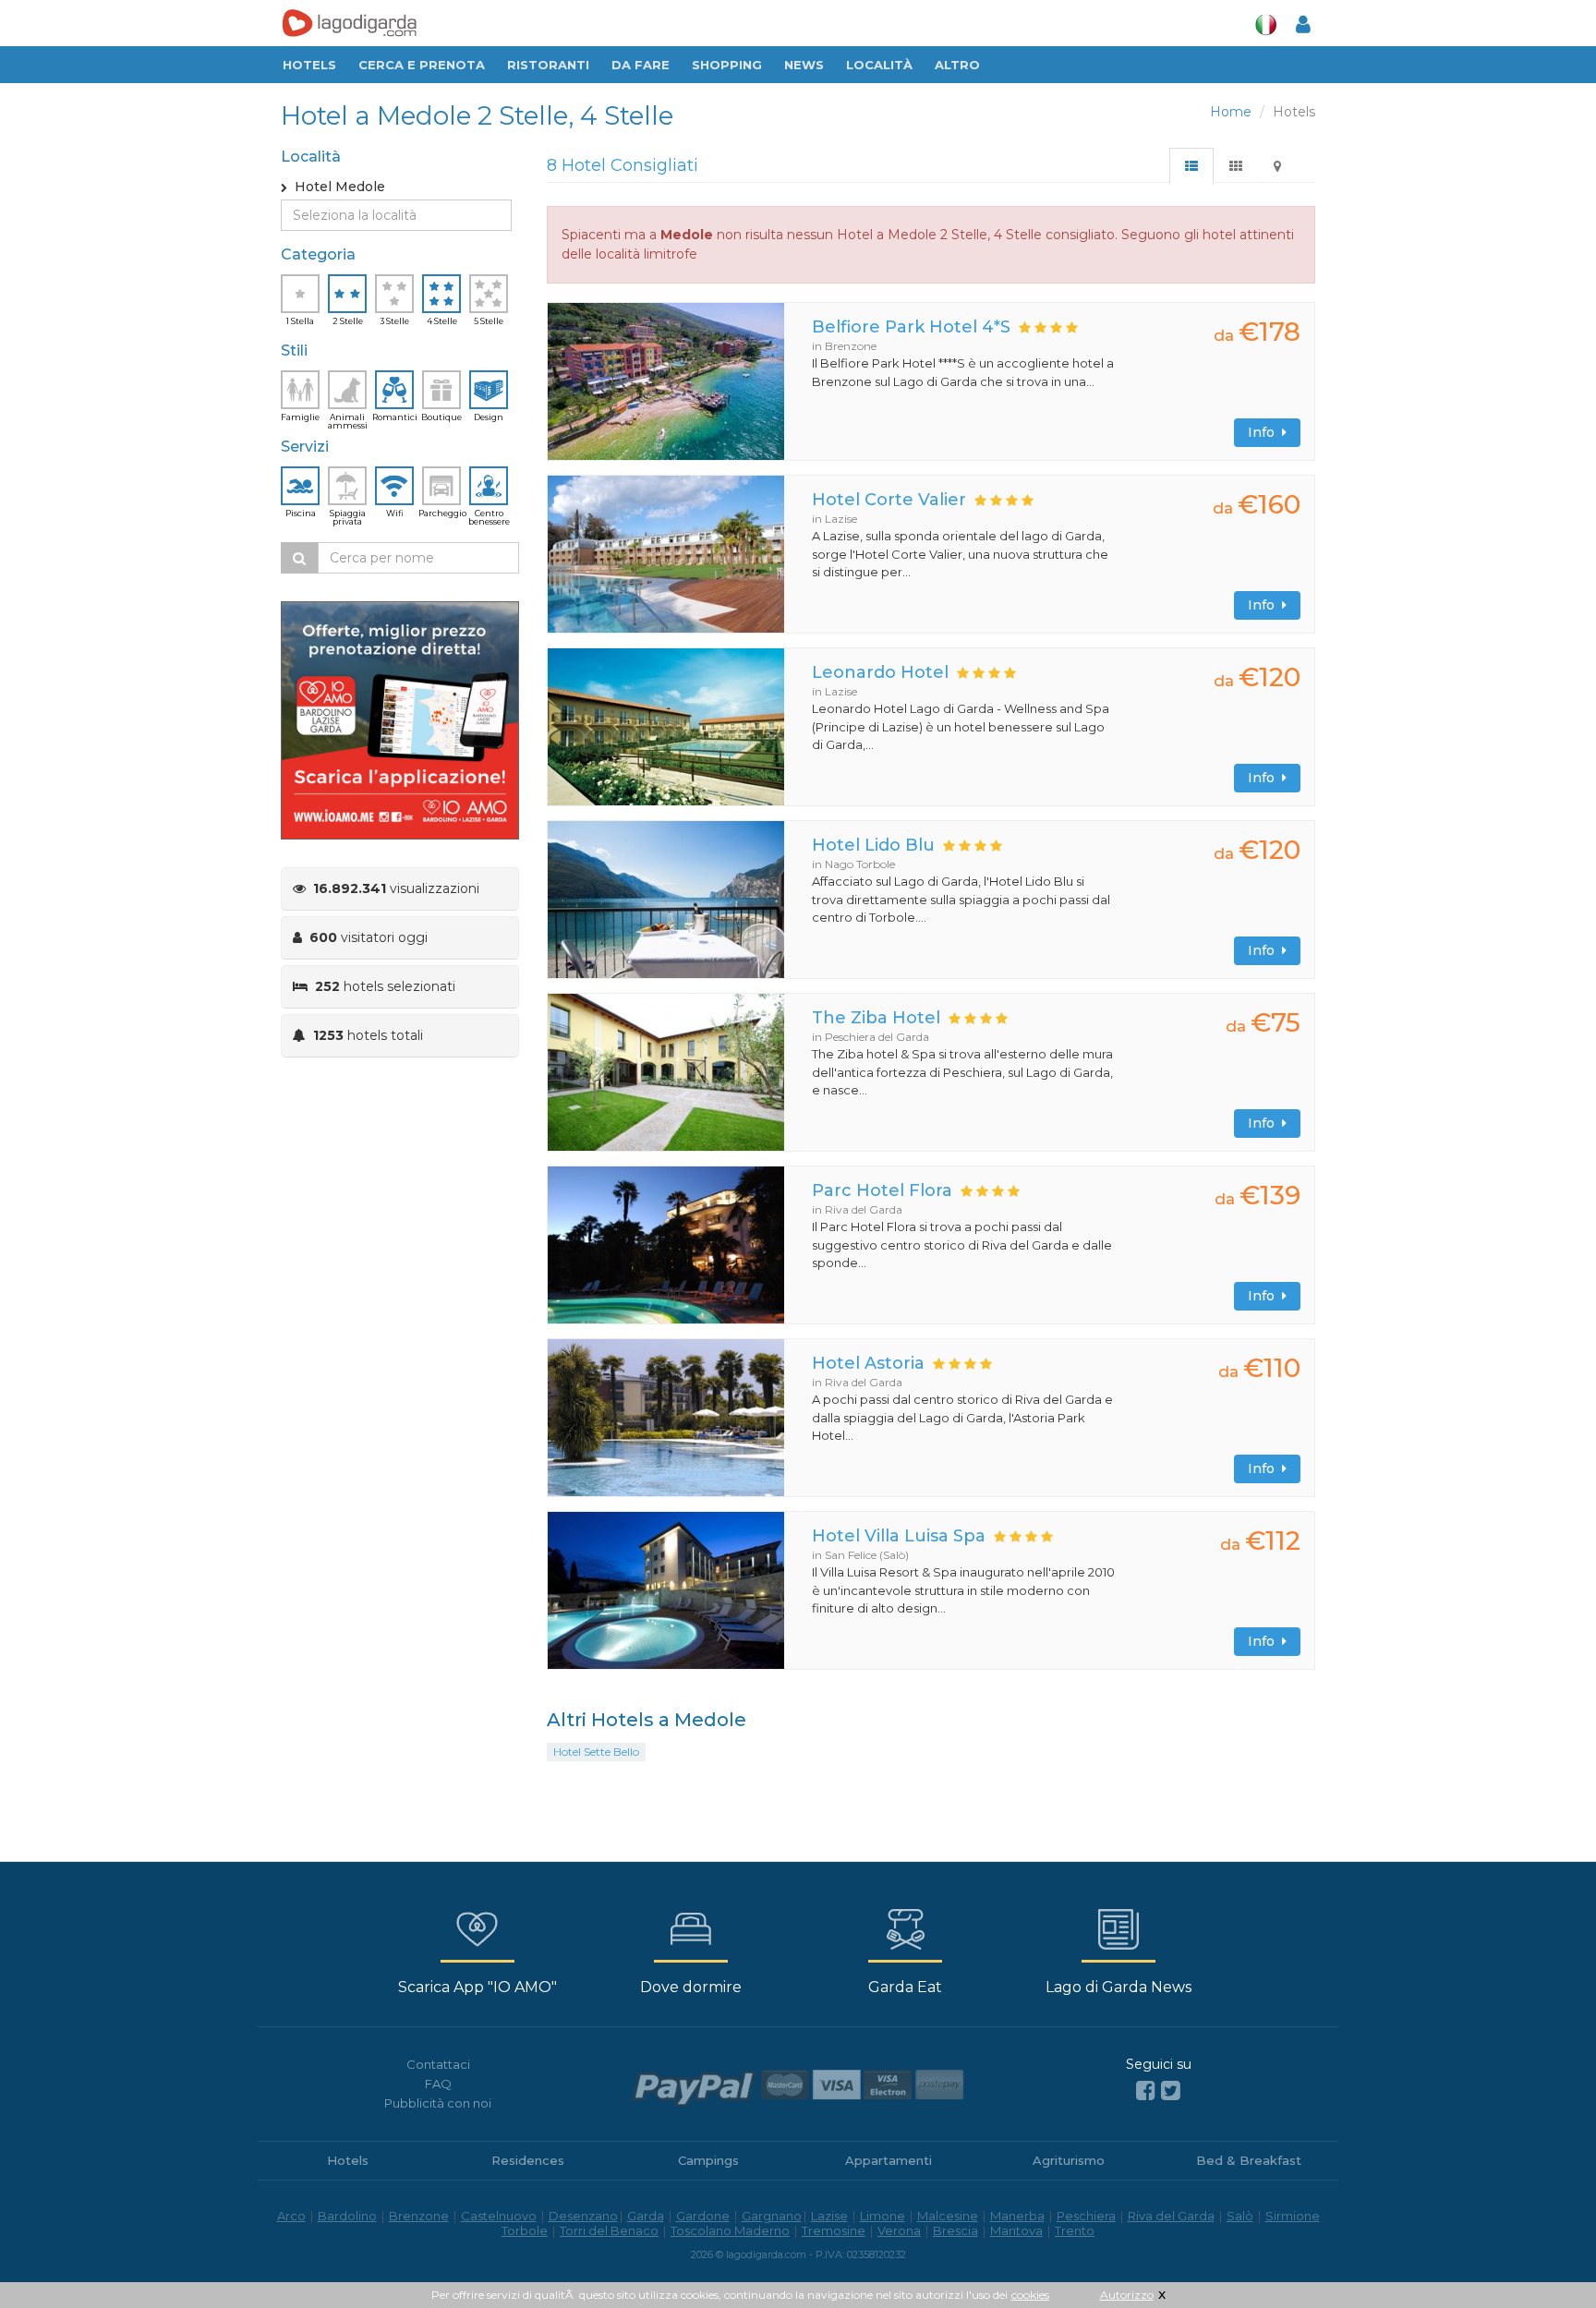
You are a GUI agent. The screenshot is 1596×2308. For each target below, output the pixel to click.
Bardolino (347, 2216)
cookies (1030, 2295)
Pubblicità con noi (438, 2103)
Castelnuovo (499, 2216)
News (804, 65)
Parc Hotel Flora (882, 1190)
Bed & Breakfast (1249, 2160)
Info (1265, 432)
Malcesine (948, 2216)
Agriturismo (1069, 2160)
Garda (646, 2216)
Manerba (1017, 2216)
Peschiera (1086, 2216)
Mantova (1016, 2230)
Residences (528, 2160)
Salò (1240, 2216)
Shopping (727, 65)
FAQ (438, 2084)
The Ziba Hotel (876, 1018)
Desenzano (583, 2216)
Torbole (525, 2230)
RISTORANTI (548, 65)
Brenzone (419, 2216)
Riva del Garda (1171, 2216)
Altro (957, 65)
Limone (883, 2216)
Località (879, 65)
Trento (1075, 2230)
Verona (899, 2230)
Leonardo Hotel (880, 672)
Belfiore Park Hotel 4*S (911, 327)
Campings (708, 2160)
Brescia (955, 2230)
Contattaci (438, 2064)
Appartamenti (889, 2160)
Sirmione (1293, 2216)
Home (1231, 112)
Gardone (703, 2216)
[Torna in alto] (1544, 2256)
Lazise (829, 2216)
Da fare (641, 65)
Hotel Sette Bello (596, 1752)
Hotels (309, 65)
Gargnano (772, 2216)
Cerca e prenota (422, 65)
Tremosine (834, 2230)
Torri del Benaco (609, 2230)
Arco (291, 2216)
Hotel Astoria (868, 1363)
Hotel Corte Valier (889, 500)
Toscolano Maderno (730, 2230)
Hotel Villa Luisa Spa (899, 1536)
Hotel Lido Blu (873, 845)
